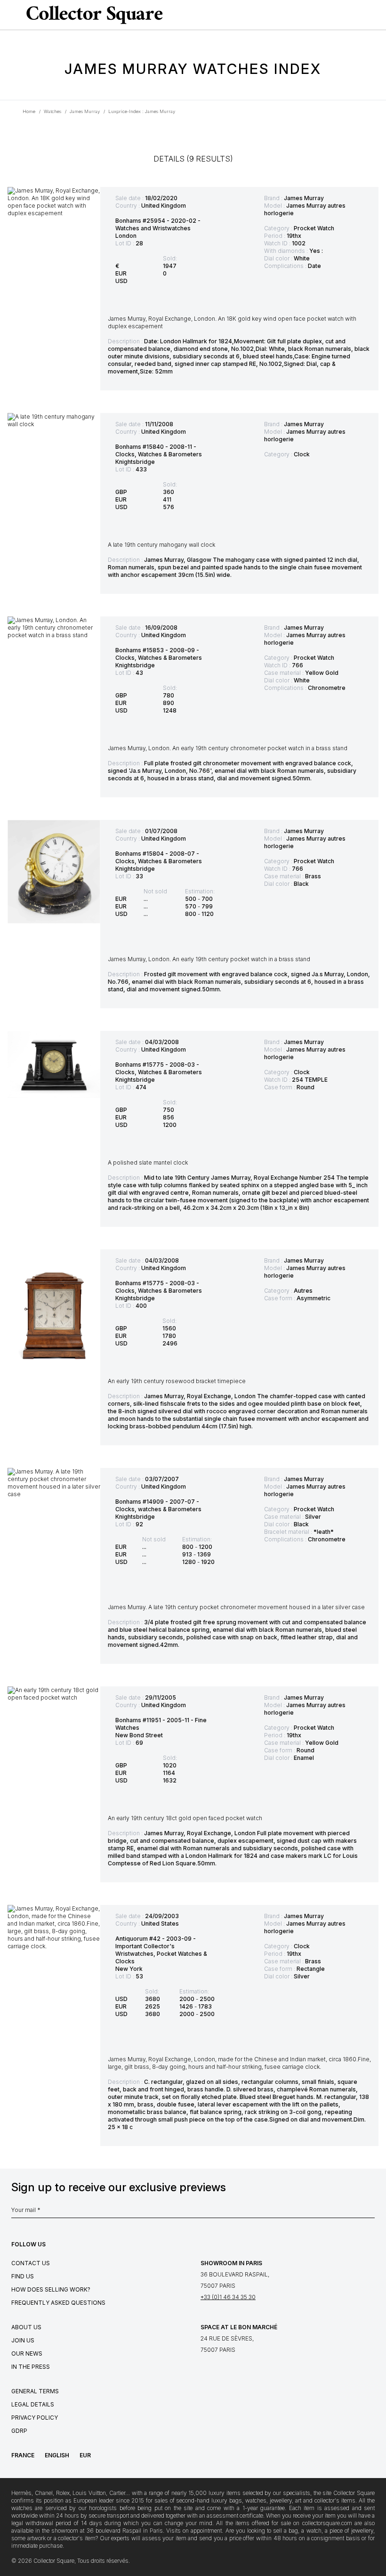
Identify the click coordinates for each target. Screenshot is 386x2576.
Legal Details (33, 2404)
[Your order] (360, 15)
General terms (35, 2391)
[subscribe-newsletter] (370, 2212)
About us (26, 2327)
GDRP (19, 2431)
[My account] (376, 15)
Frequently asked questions (58, 2303)
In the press (31, 2367)
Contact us (31, 2263)
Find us (23, 2276)
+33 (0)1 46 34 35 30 (228, 2297)
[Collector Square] (92, 15)
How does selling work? (51, 2289)
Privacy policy (35, 2418)
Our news (27, 2353)
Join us (23, 2340)
